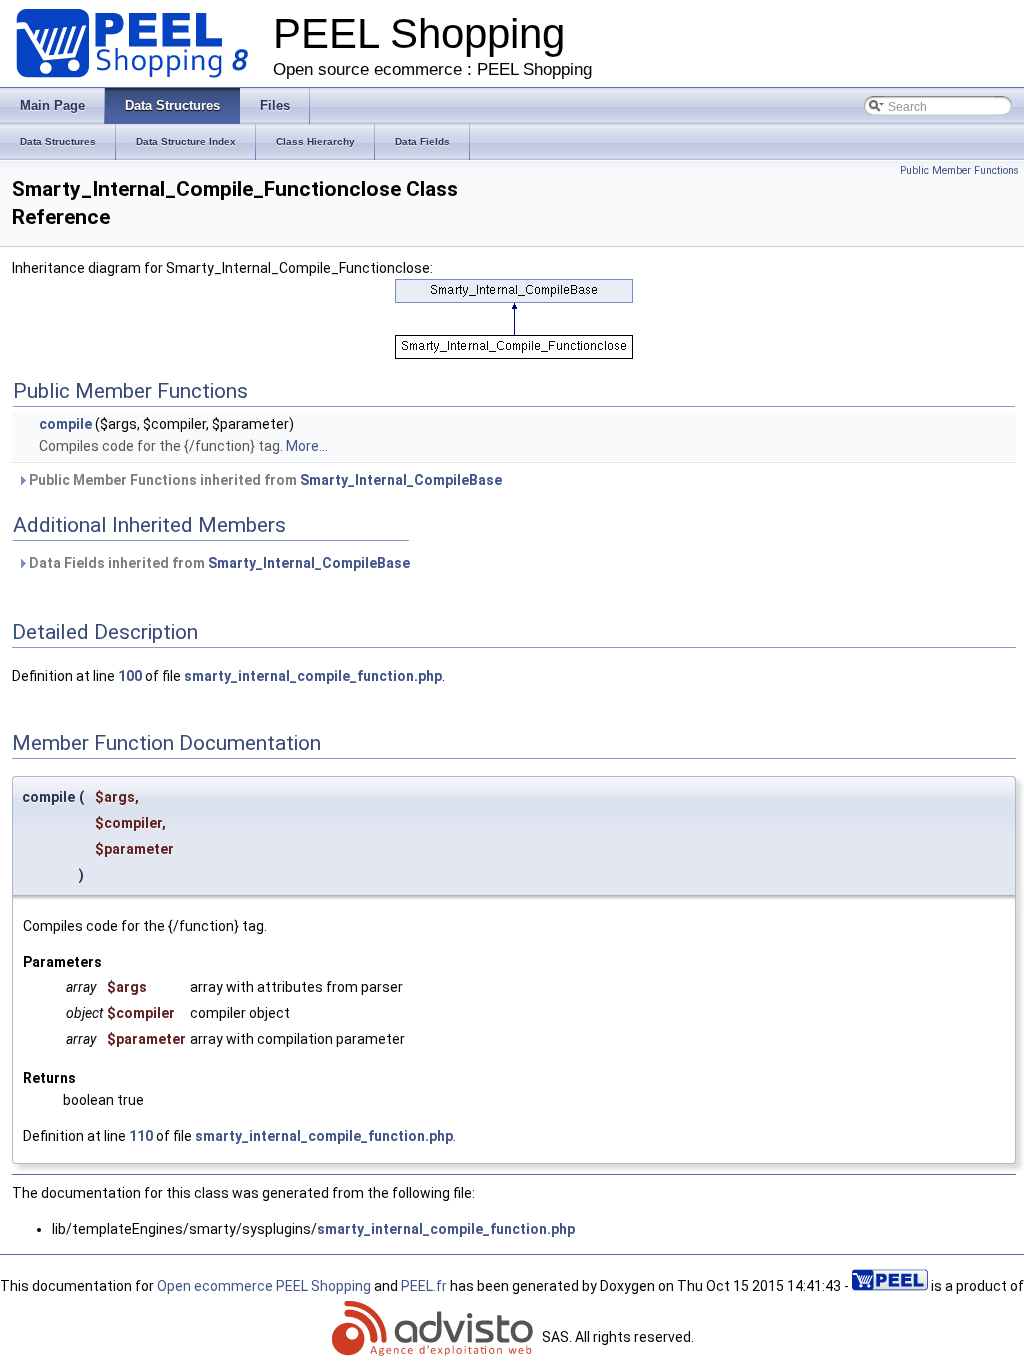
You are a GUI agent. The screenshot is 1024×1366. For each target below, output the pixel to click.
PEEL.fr (424, 1286)
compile (65, 424)
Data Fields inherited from (218, 563)
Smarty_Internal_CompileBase (401, 480)
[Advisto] (435, 1337)
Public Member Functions (959, 170)
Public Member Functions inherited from (264, 480)
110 (141, 1136)
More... (307, 446)
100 (130, 676)
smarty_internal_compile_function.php (313, 676)
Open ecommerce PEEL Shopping (264, 1286)
